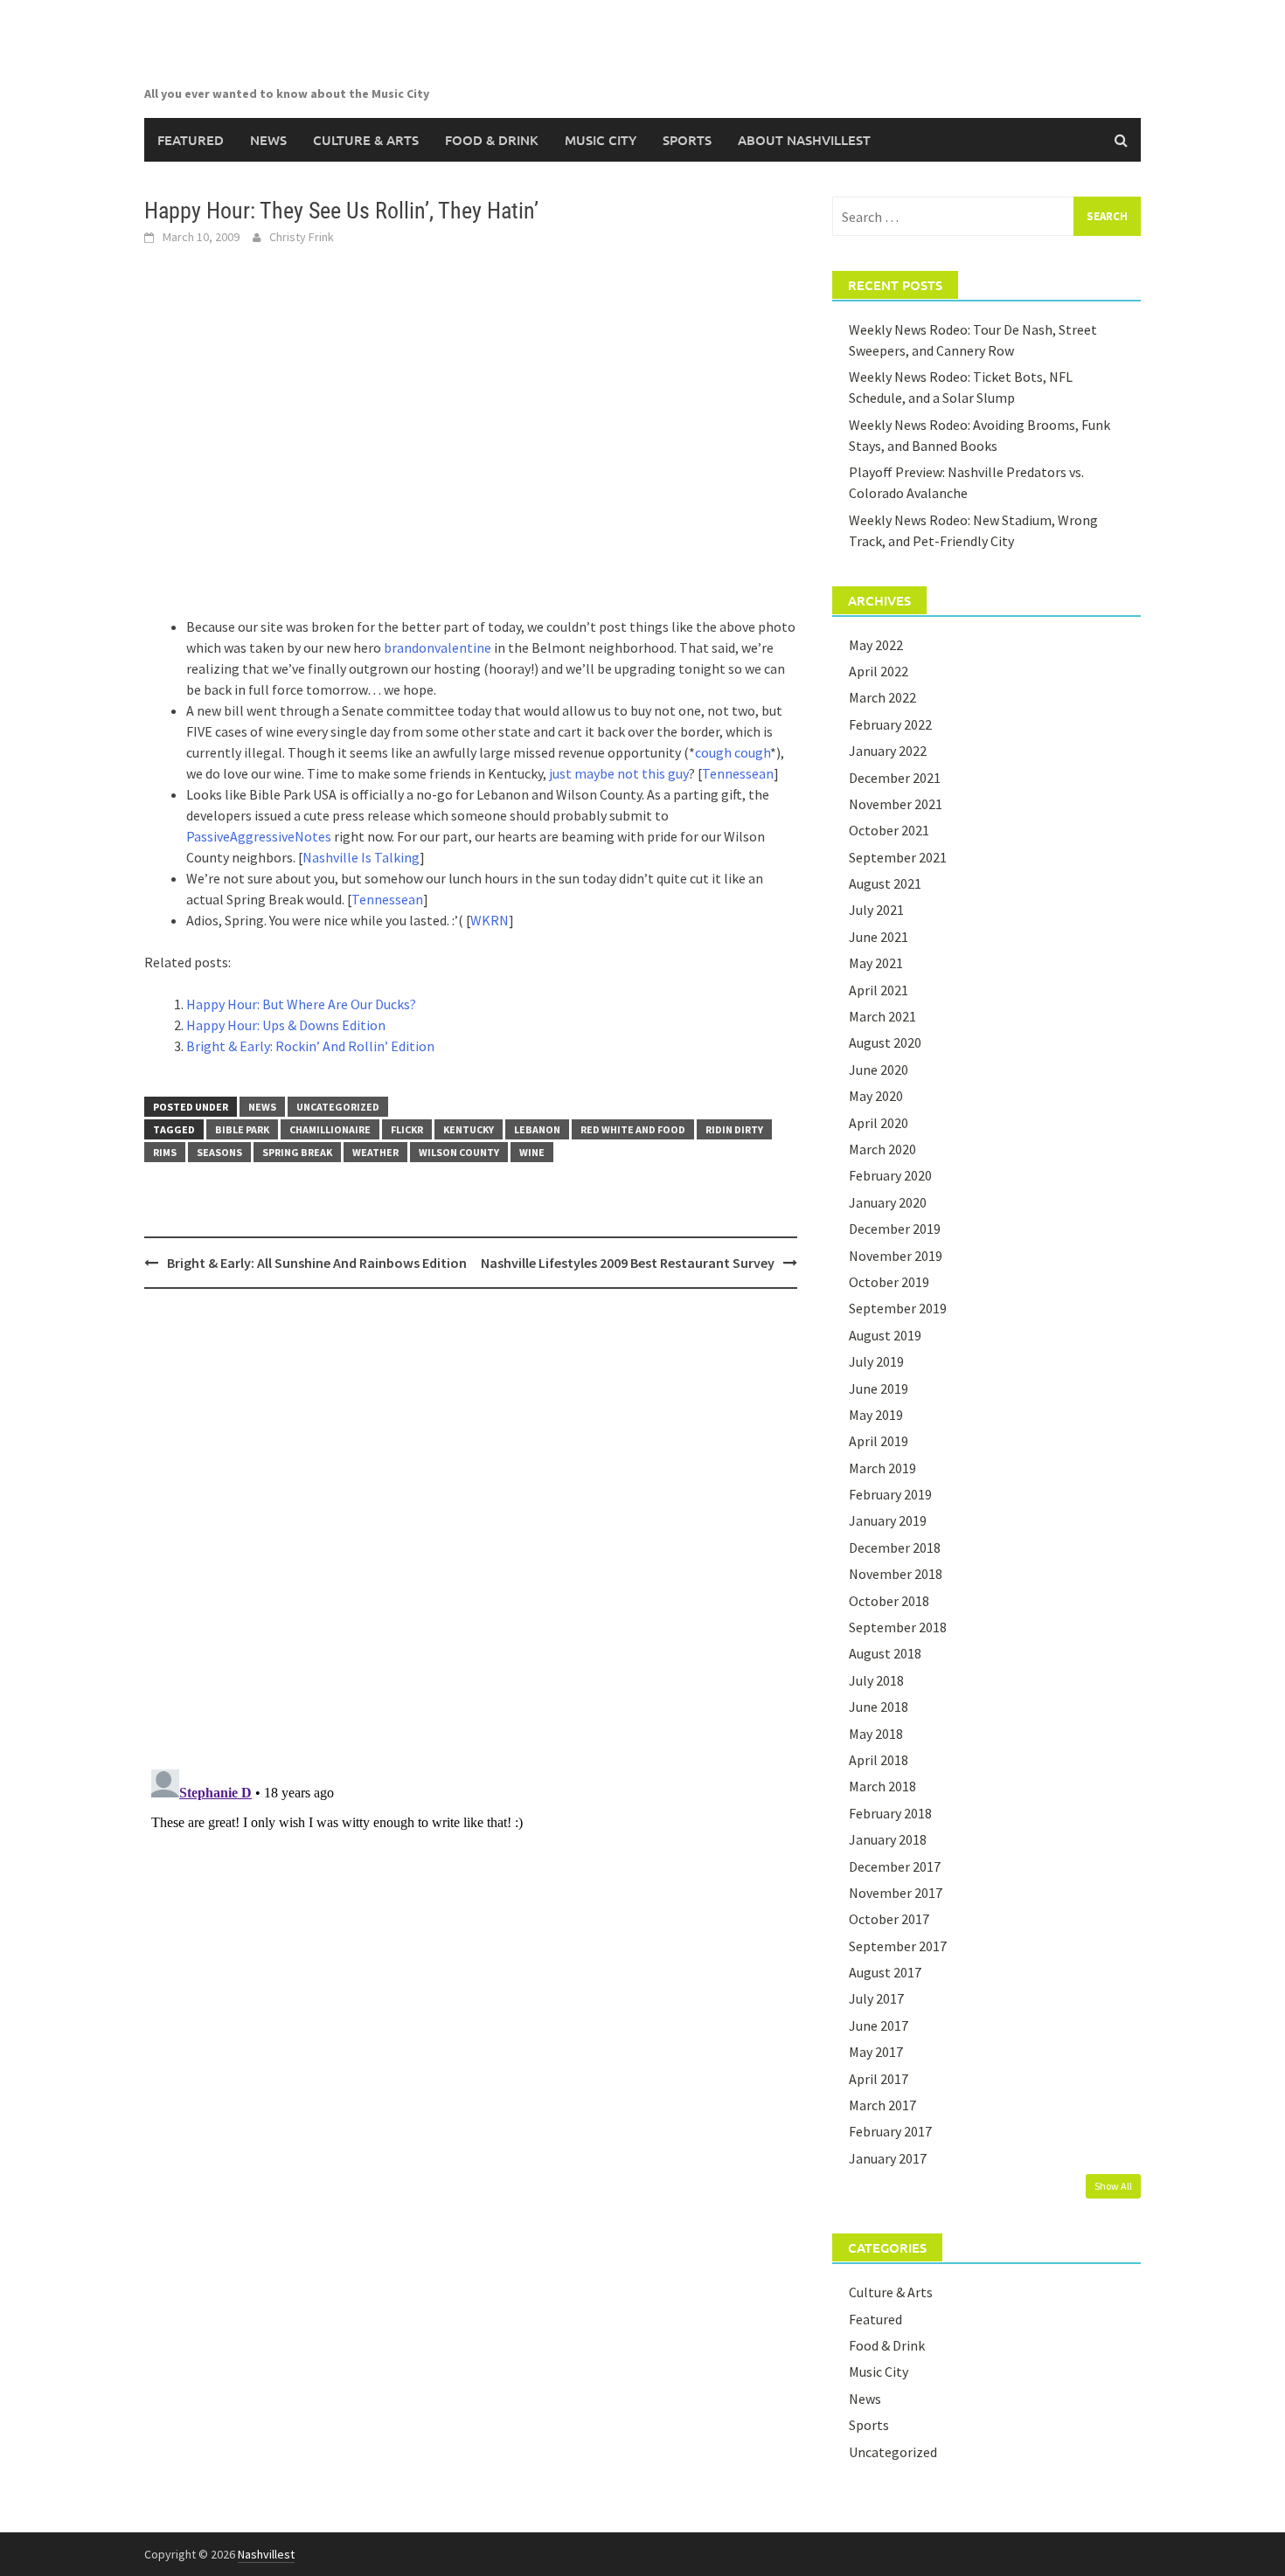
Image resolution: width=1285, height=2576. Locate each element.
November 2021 (896, 804)
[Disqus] (471, 1528)
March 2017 (882, 2105)
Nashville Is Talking (361, 857)
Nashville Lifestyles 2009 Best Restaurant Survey (628, 1263)
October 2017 (889, 1919)
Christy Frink (302, 237)
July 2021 (876, 910)
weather (375, 1152)
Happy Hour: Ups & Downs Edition (286, 1025)
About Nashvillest (804, 140)
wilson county (459, 1152)
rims (165, 1152)
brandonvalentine (438, 647)
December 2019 (895, 1229)
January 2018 (888, 1839)
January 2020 (888, 1202)
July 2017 (876, 1998)
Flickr (407, 1129)
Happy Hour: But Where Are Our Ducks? (301, 1004)
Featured (191, 140)
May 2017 (876, 2052)
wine (532, 1152)
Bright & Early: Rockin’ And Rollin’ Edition (310, 1046)
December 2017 (895, 1866)
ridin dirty (734, 1129)
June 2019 (879, 1388)
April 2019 (879, 1441)
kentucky (469, 1129)
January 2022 (888, 751)
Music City (601, 140)
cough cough (733, 752)
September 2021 (898, 857)
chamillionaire (330, 1129)
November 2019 (896, 1256)
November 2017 (896, 1893)
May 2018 (876, 1734)
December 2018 (895, 1548)
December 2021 (895, 778)
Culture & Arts (366, 140)
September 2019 (898, 1308)
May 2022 (876, 645)
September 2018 (898, 1627)
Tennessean (738, 773)
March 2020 (882, 1149)
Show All (1113, 2186)
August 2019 (885, 1335)
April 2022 (879, 671)
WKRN (490, 920)
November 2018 (896, 1574)
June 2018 (879, 1707)
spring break (297, 1152)
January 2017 (888, 2158)
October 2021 (889, 830)
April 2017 (879, 2079)
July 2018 (876, 1680)
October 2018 (889, 1601)
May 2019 (876, 1415)
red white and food (633, 1129)
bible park (242, 1129)
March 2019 (882, 1468)
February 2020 (890, 1175)
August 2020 (885, 1042)
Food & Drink (492, 140)
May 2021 (876, 963)
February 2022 (890, 724)
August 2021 (885, 883)
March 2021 (882, 1016)
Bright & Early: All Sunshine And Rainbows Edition (317, 1263)
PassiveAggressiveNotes (259, 836)
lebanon (537, 1129)
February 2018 (890, 1813)
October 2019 (889, 1282)
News (268, 140)
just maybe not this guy (619, 773)
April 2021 (879, 990)
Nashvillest (266, 2554)
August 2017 (885, 1972)
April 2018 (879, 1760)
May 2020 (876, 1096)
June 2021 (879, 937)
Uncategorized (338, 1107)
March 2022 (882, 697)
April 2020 (879, 1123)
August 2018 (885, 1653)
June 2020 (879, 1070)
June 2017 (879, 2025)
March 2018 (882, 1786)
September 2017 (898, 1946)
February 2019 (890, 1494)
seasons (219, 1152)
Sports (687, 140)
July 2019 (876, 1361)
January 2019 (888, 1520)
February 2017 (890, 2131)
